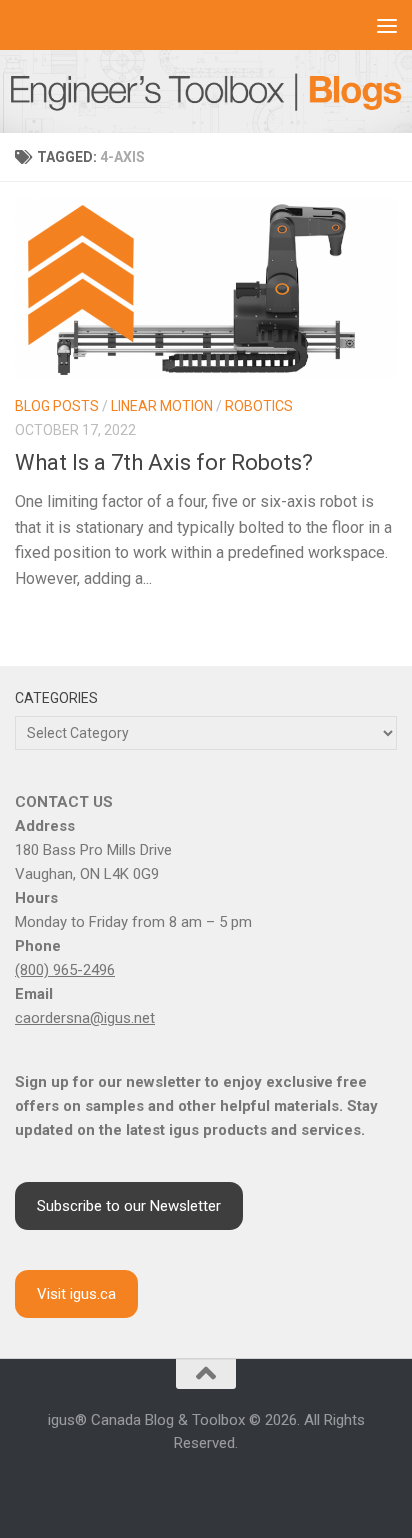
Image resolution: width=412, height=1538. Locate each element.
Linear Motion (162, 406)
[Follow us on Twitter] (230, 1485)
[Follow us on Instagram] (158, 1485)
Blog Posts (57, 406)
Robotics (259, 406)
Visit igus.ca (76, 1294)
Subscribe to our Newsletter (129, 1206)
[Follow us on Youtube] (206, 1485)
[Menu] (387, 25)
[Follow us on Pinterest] (278, 1485)
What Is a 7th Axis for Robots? (164, 462)
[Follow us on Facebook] (134, 1485)
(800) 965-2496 (65, 970)
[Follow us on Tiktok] (254, 1485)
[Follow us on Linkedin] (182, 1485)
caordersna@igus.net (85, 1018)
